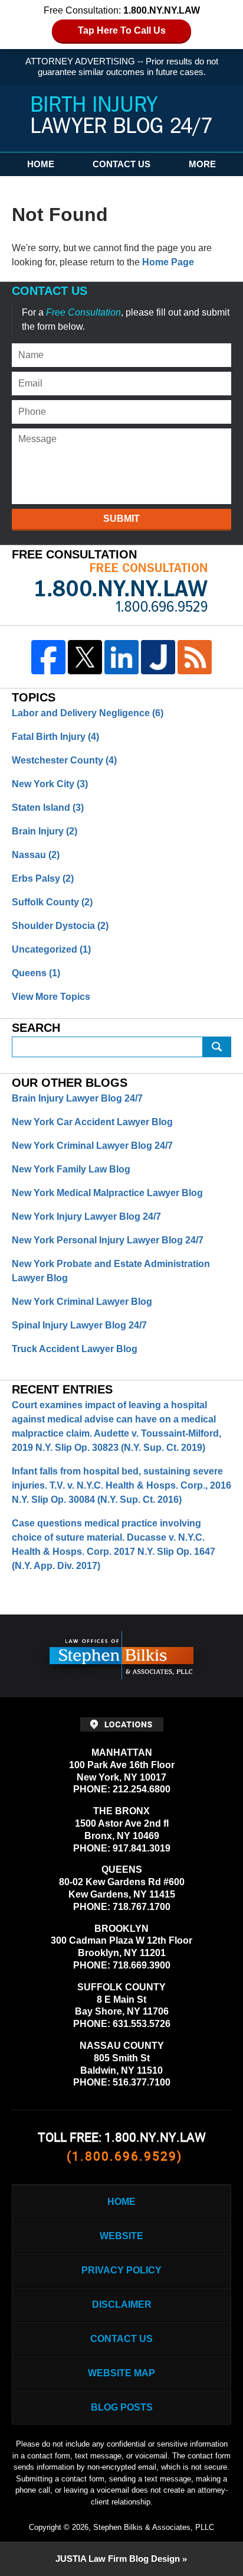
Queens (36, 973)
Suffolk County (52, 902)
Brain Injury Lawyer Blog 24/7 (77, 1098)
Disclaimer (122, 2304)
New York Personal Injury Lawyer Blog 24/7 (108, 1240)
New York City (50, 784)
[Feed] (195, 657)
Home (41, 164)
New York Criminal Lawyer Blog (82, 1302)
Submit (121, 519)
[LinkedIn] (121, 657)
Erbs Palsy (43, 878)
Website (121, 2236)
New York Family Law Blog (71, 1169)
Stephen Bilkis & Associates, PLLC (154, 2527)
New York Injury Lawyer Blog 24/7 (86, 1216)
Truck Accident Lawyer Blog (75, 1349)
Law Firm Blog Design (118, 2559)
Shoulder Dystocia (60, 926)
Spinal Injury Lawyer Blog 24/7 (79, 1325)
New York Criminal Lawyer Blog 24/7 (92, 1146)
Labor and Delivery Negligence (88, 713)
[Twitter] (85, 657)
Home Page (168, 262)
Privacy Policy (121, 2270)
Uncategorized (51, 949)
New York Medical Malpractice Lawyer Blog (107, 1193)
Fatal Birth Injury (55, 737)
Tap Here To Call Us (122, 30)
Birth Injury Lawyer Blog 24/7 (122, 116)
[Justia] (158, 657)
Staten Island (48, 808)
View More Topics (51, 997)
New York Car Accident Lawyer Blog (92, 1122)
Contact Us (121, 164)
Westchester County (64, 760)
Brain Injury (45, 831)
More (202, 164)
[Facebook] (48, 657)
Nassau (36, 855)
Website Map (121, 2373)
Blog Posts (122, 2407)
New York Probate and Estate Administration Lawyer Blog (111, 1271)
